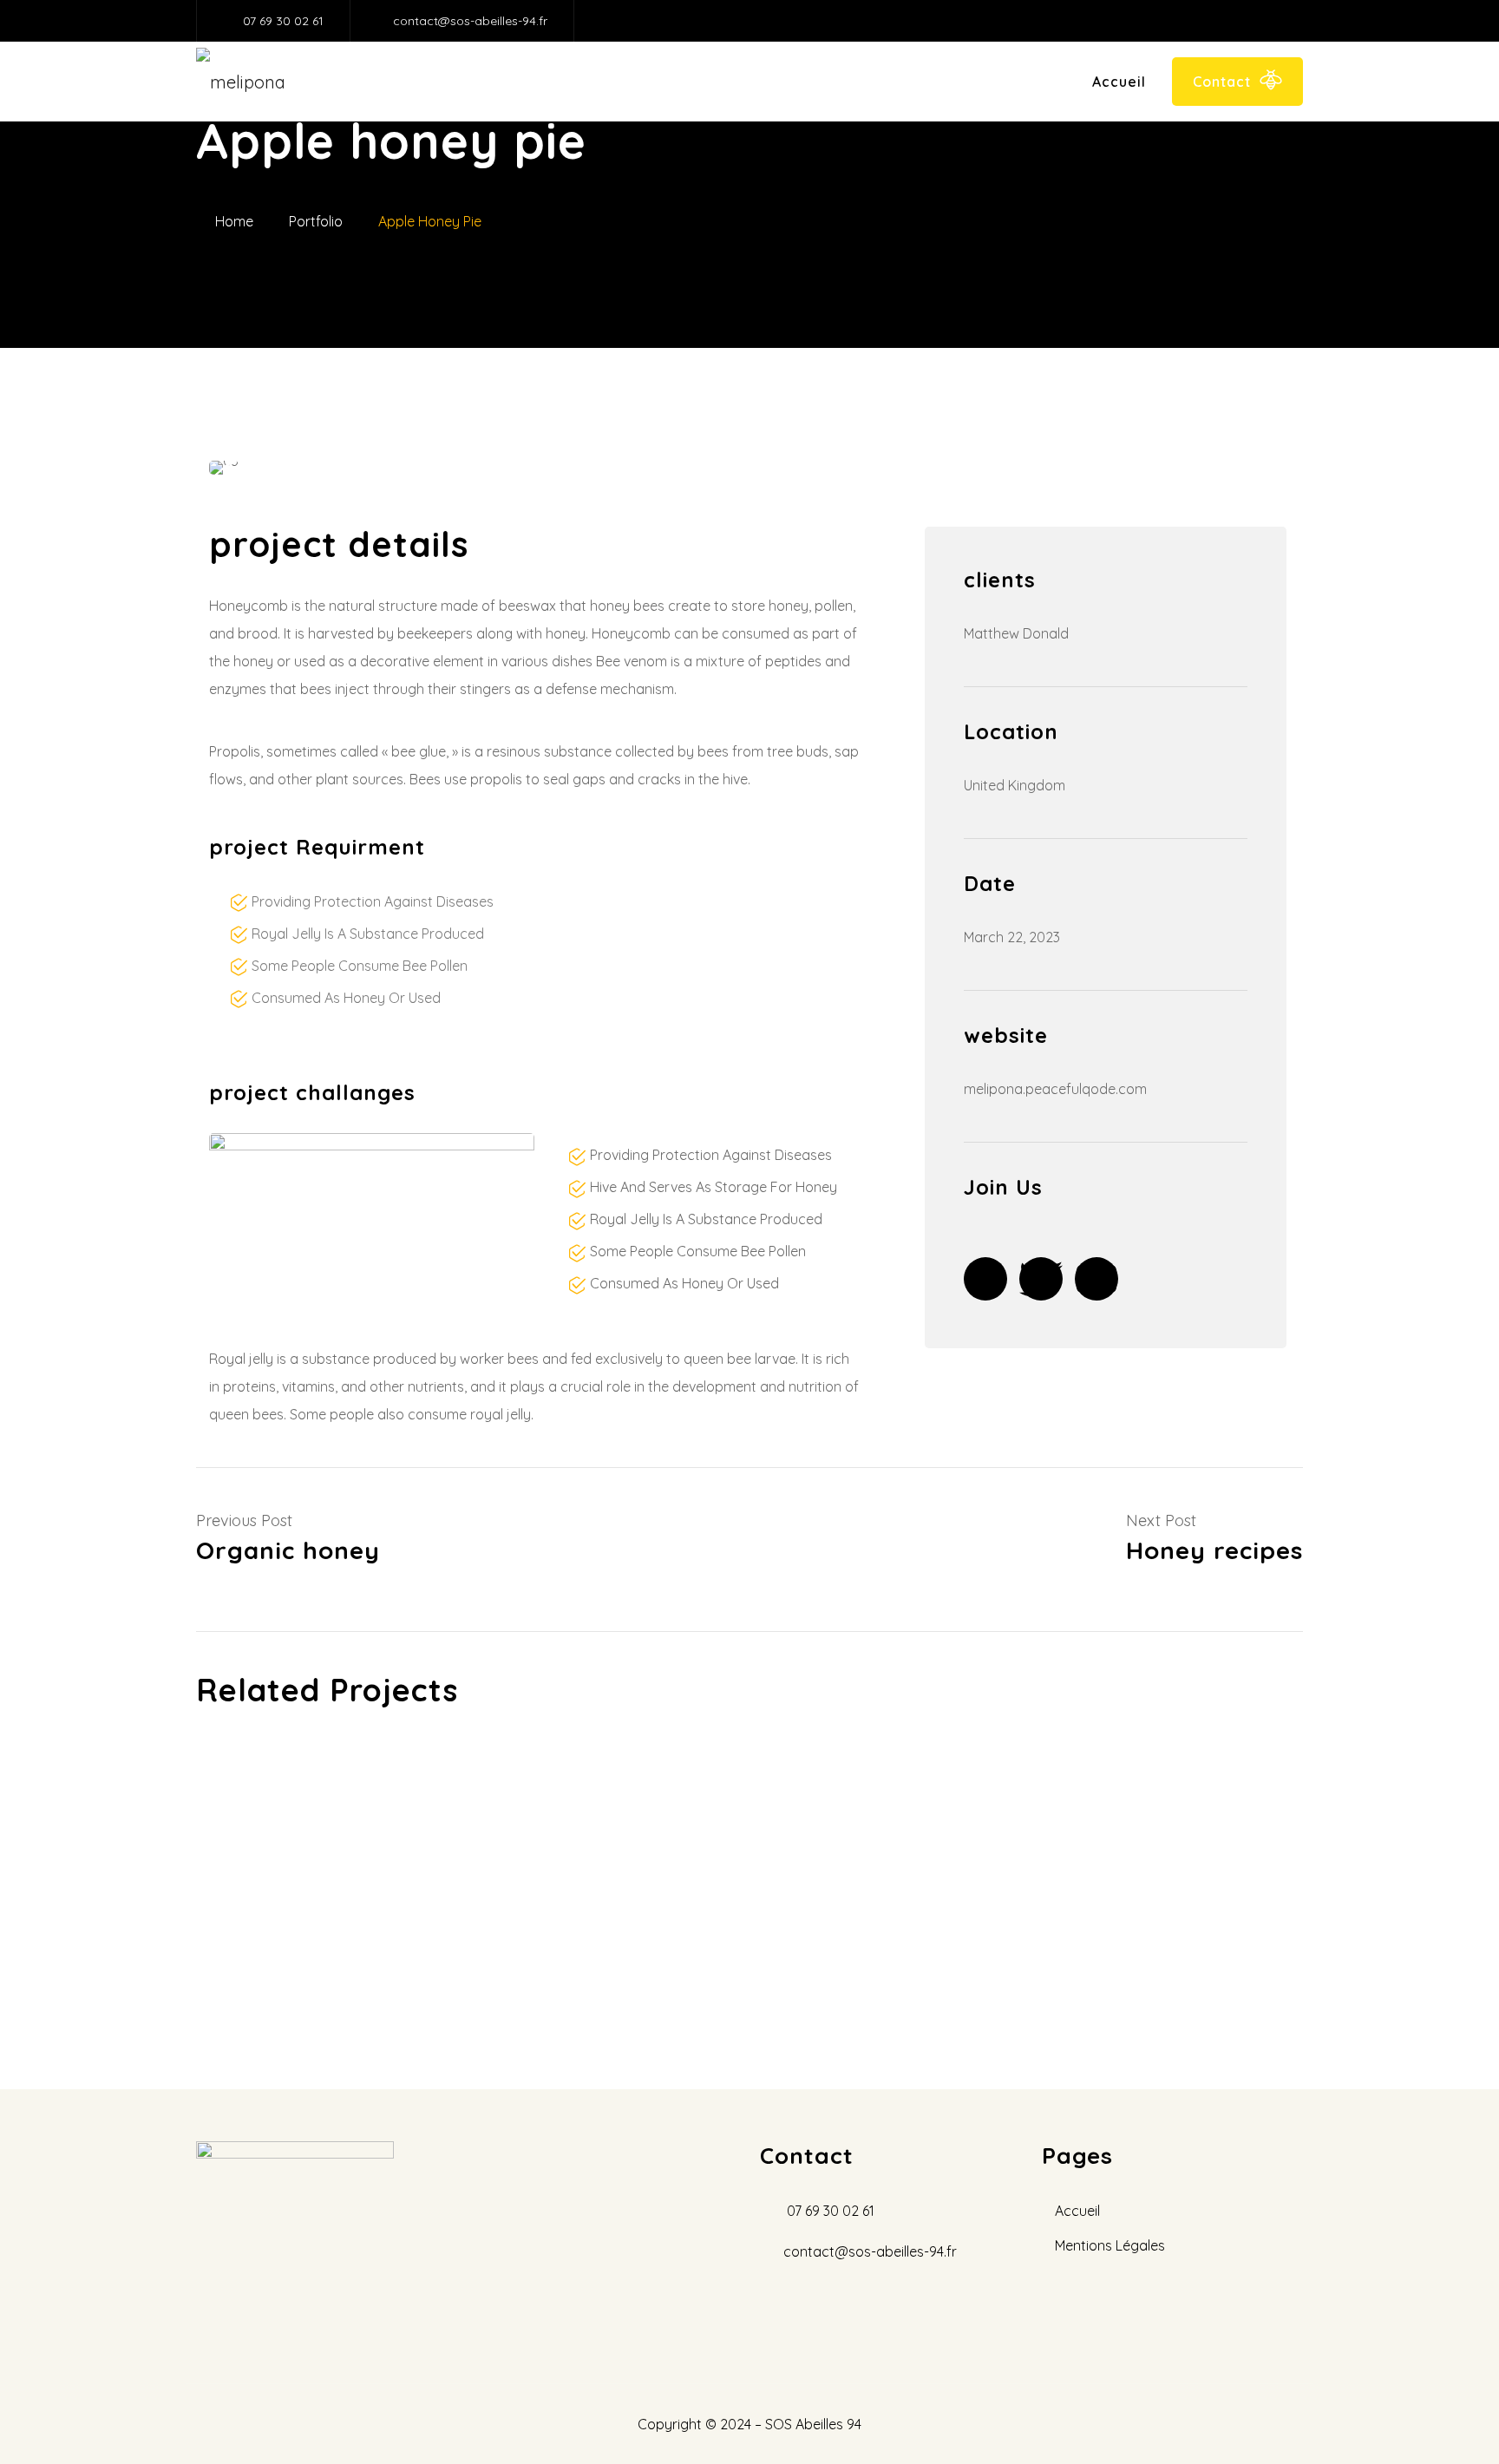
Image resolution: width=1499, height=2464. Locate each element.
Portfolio (316, 221)
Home (234, 221)
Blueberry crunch (743, 1881)
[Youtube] (1096, 1279)
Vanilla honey (370, 1881)
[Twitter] (1041, 1279)
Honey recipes (743, 1773)
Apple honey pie (1116, 1773)
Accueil (1119, 82)
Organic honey (370, 1827)
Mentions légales (1110, 2245)
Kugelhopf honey (743, 1827)
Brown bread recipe (743, 1935)
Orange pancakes (1116, 1881)
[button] (229, 468)
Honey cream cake (1116, 1827)
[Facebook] (985, 1279)
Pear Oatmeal (370, 1935)
